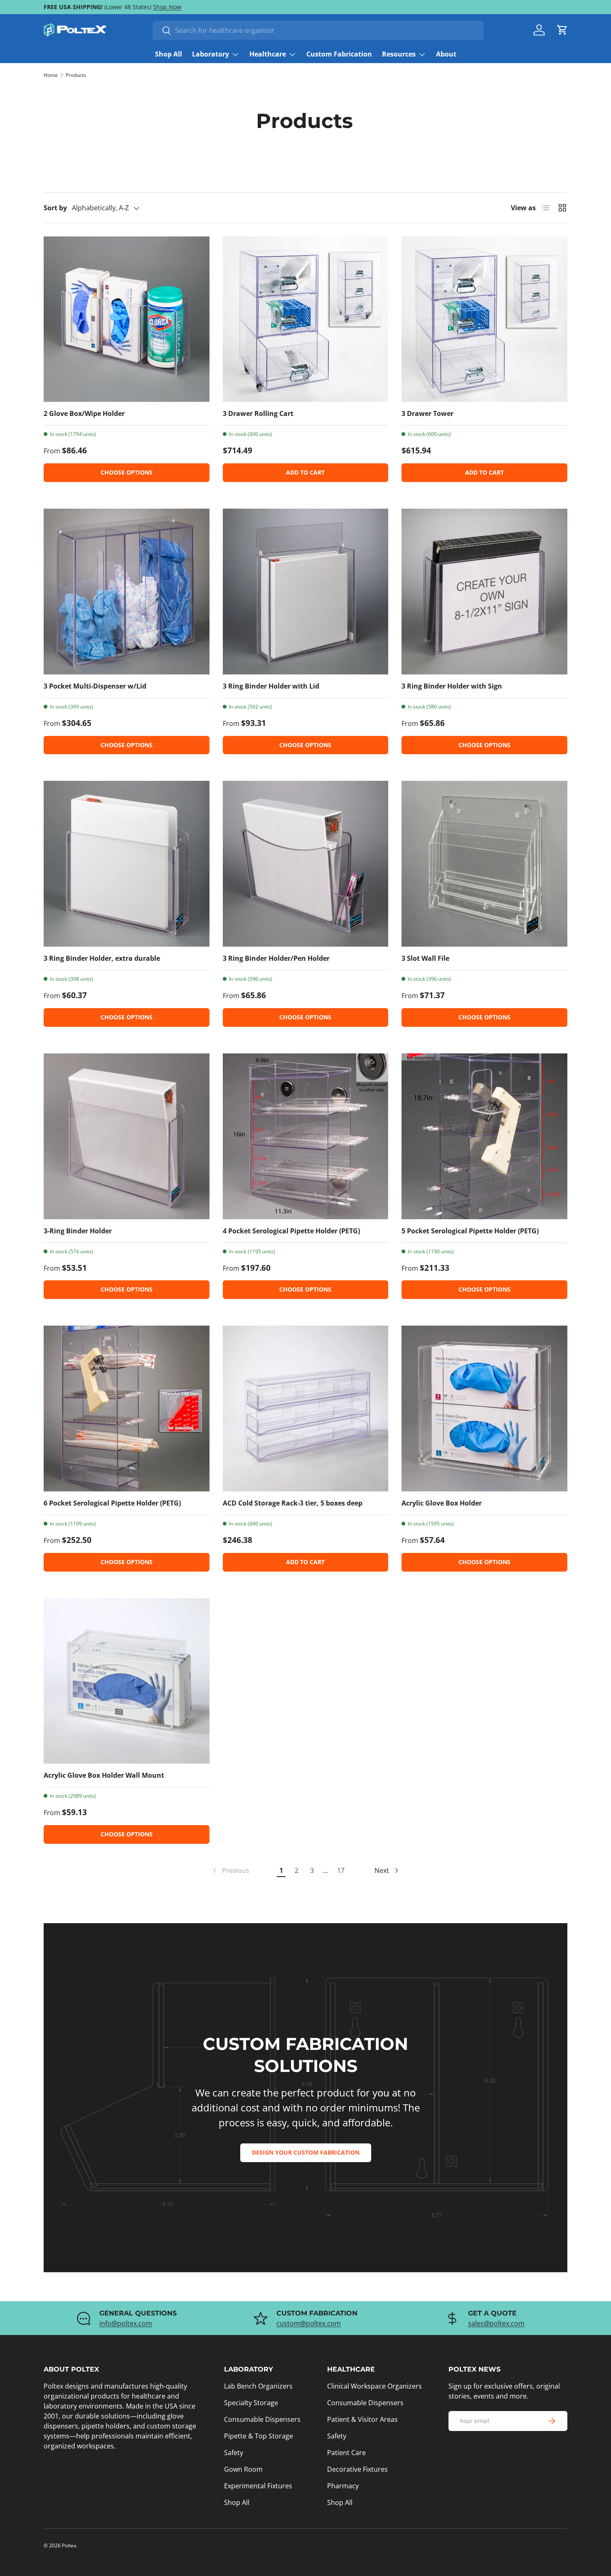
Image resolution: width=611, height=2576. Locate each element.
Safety (234, 2453)
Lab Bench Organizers (258, 2386)
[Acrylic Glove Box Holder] (484, 1409)
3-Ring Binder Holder (78, 1231)
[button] (562, 30)
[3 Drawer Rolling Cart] (306, 319)
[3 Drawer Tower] (484, 319)
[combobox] (318, 30)
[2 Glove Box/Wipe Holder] (127, 319)
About (446, 54)
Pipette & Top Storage (259, 2436)
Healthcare (268, 54)
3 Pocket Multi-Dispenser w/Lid (95, 686)
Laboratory (211, 54)
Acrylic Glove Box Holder (442, 1503)
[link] (230, 1870)
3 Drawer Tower (427, 413)
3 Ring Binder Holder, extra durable (102, 958)
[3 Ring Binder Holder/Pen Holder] (306, 864)
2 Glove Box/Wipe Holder (84, 413)
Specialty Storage (251, 2403)
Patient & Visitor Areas (362, 2419)
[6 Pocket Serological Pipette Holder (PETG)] (127, 1409)
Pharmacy (343, 2486)
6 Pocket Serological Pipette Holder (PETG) (112, 1503)
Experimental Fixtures (258, 2486)
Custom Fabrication (339, 54)
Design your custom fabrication (306, 2152)
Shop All (169, 54)
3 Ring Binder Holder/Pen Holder (276, 958)
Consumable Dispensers (262, 2419)
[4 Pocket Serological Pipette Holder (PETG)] (306, 1136)
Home (51, 75)
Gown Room (243, 2469)
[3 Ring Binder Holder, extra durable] (127, 864)
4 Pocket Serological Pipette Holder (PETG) (291, 1231)
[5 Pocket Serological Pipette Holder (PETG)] (484, 1136)
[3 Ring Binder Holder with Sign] (484, 592)
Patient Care (346, 2453)
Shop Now (167, 7)
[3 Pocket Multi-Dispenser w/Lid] (127, 592)
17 (341, 1870)
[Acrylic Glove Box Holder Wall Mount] (127, 1681)
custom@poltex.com (309, 2323)
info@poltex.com (126, 2323)
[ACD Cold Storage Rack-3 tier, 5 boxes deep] (306, 1409)
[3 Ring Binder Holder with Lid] (306, 592)
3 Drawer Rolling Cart (258, 413)
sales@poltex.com (496, 2323)
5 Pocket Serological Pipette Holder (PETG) (470, 1231)
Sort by (55, 208)
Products (76, 75)
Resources (399, 54)
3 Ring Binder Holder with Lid (271, 686)
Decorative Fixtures (357, 2469)
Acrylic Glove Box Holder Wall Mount (104, 1775)
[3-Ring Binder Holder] (127, 1136)
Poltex (69, 2545)
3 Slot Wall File (425, 958)
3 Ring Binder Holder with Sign (452, 686)
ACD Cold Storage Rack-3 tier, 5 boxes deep (293, 1503)
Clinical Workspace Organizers (374, 2386)
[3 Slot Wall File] (484, 864)
